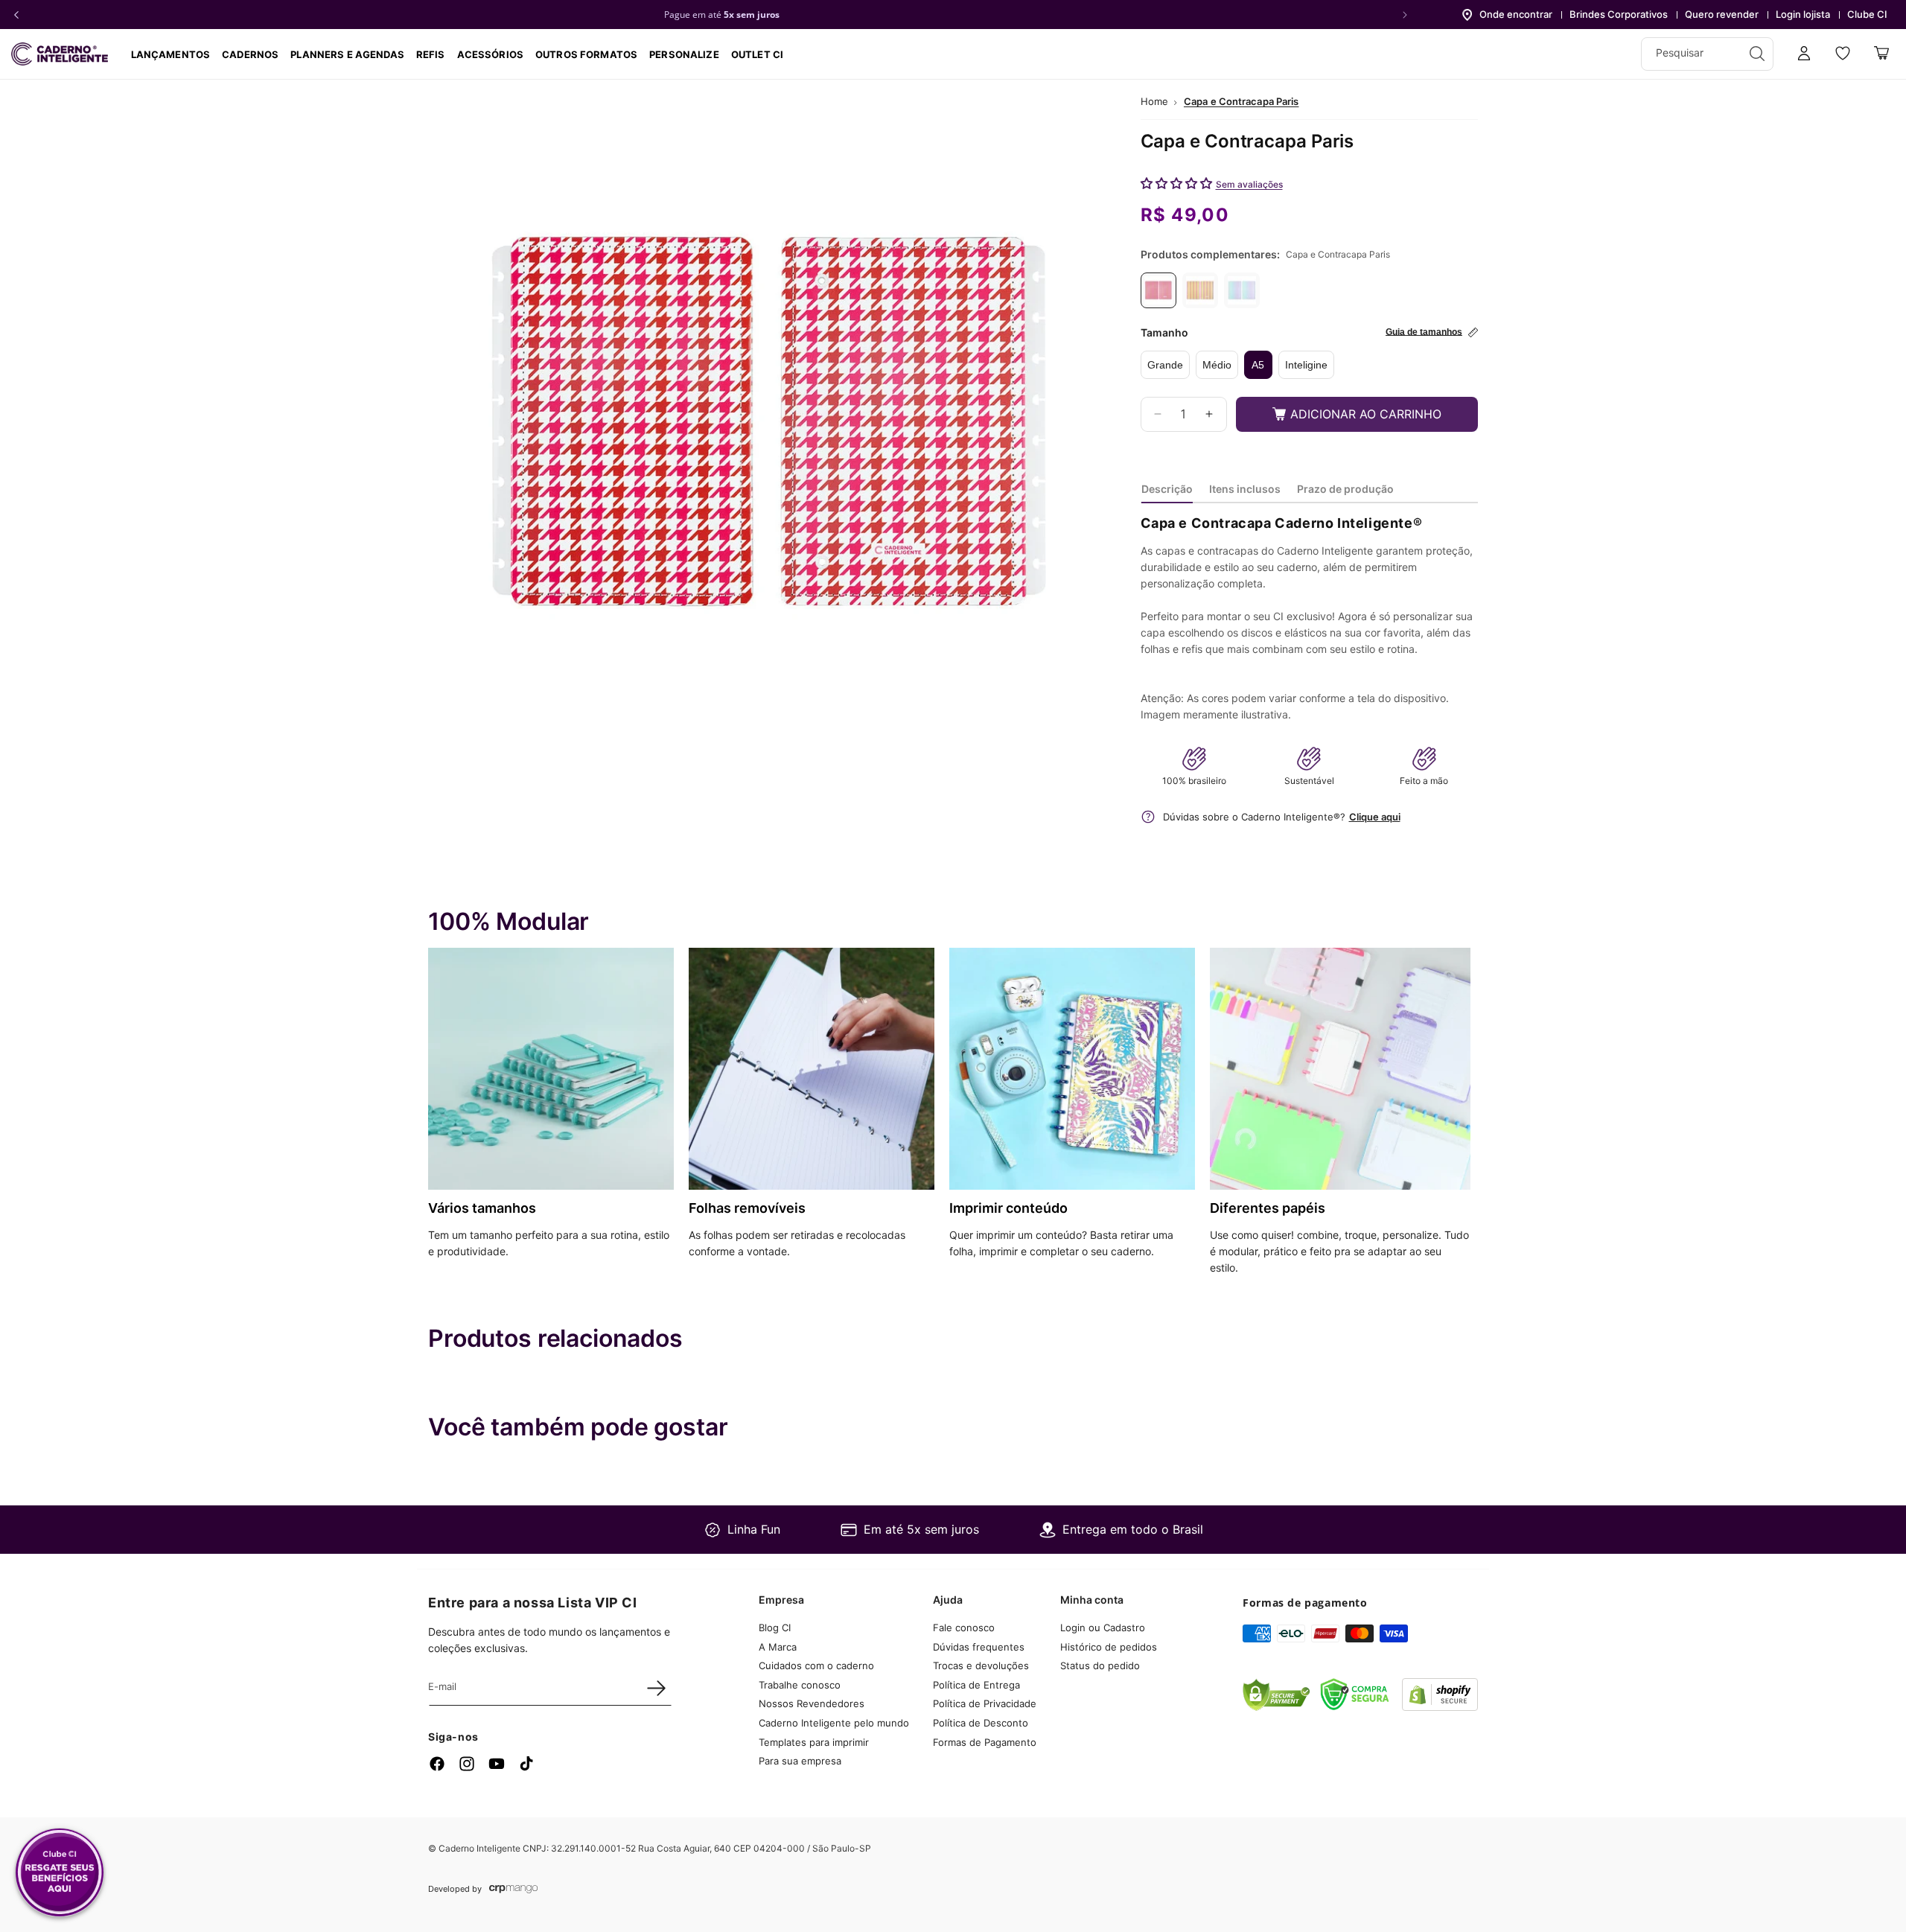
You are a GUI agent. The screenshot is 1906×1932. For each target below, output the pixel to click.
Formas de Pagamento (985, 1742)
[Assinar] (656, 1688)
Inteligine (1306, 365)
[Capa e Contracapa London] (1242, 290)
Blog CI (775, 1627)
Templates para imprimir (814, 1742)
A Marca (778, 1647)
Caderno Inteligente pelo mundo (834, 1723)
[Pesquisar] (1757, 54)
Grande (1165, 365)
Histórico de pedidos (1109, 1647)
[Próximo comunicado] (1405, 15)
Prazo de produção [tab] (1345, 489)
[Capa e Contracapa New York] (1200, 290)
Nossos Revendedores (812, 1704)
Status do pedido (1100, 1665)
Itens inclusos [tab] (1245, 489)
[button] (250, 54)
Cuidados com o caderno (816, 1665)
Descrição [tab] (1167, 489)
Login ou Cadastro (1103, 1627)
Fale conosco (964, 1627)
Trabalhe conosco (800, 1685)
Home (1154, 101)
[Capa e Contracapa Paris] (1158, 290)
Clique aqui (1375, 817)
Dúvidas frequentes (979, 1647)
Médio (1217, 365)
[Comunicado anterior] (16, 15)
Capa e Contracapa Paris (1242, 101)
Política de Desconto (981, 1723)
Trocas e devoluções (981, 1665)
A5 (1258, 365)
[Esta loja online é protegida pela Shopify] (1440, 1706)
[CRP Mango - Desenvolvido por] (513, 1889)
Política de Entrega (976, 1685)
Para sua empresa (800, 1761)
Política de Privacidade (985, 1704)
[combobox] (1707, 54)
